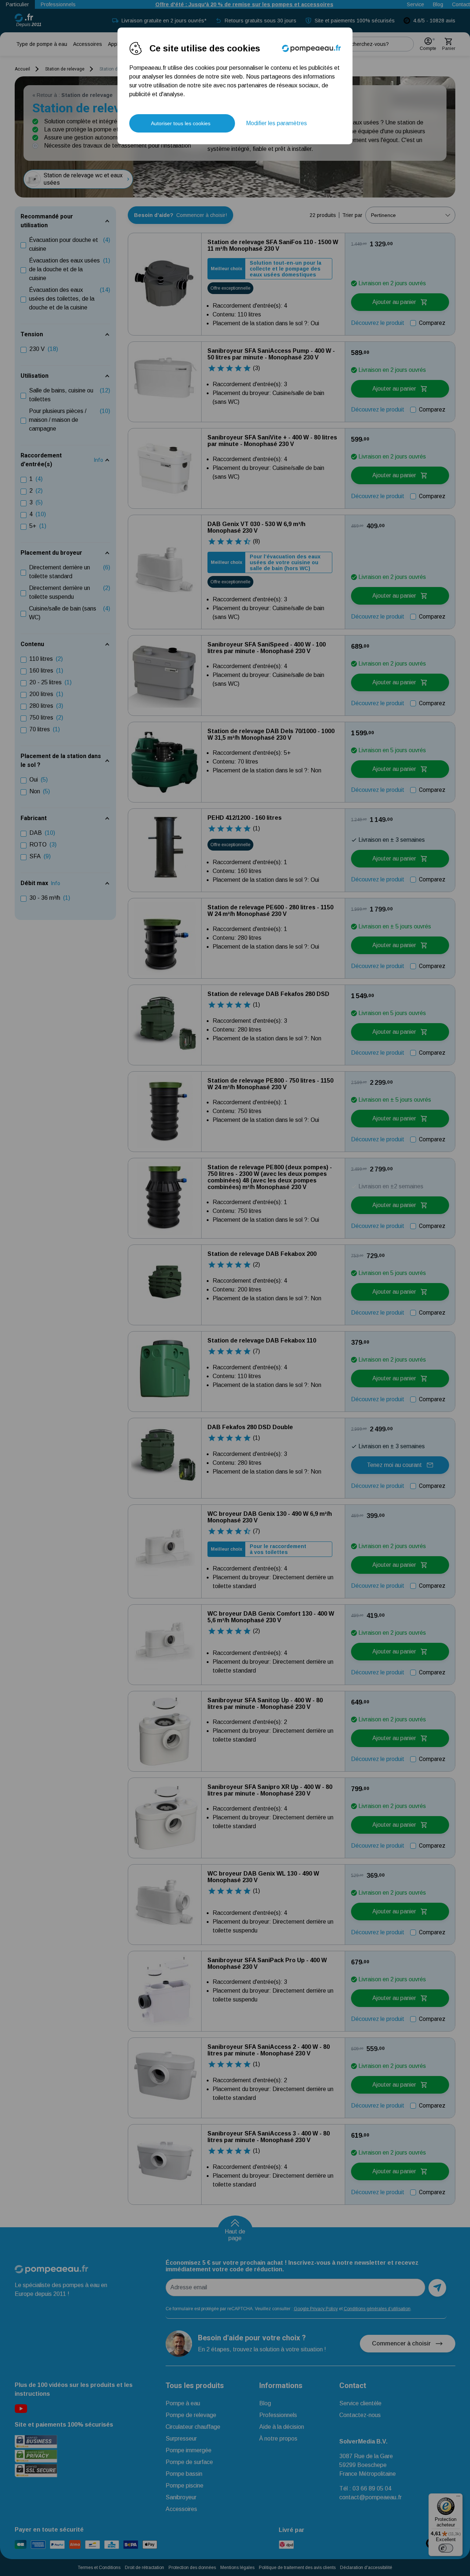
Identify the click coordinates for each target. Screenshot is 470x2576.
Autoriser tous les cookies (181, 123)
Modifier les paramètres (276, 123)
